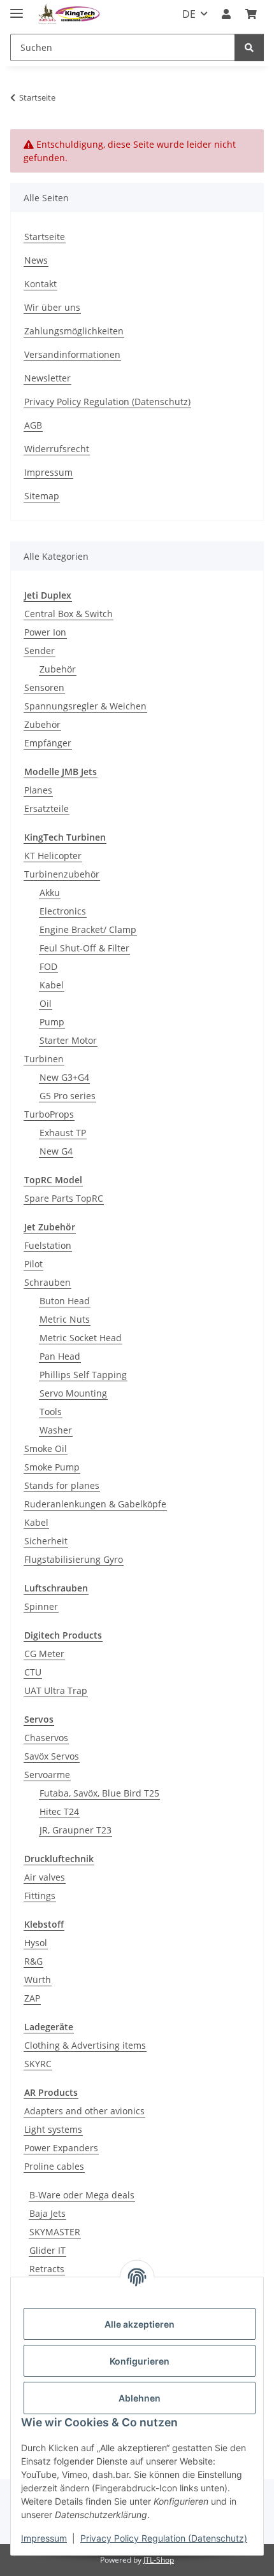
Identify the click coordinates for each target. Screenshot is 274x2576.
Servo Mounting (73, 1393)
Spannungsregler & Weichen (85, 706)
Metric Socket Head (81, 1338)
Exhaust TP (63, 1133)
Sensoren (44, 687)
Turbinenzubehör (62, 874)
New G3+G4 (64, 1077)
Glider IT (47, 2250)
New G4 (56, 1151)
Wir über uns (52, 307)
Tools (51, 1412)
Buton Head (65, 1301)
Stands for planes (62, 1485)
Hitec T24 (59, 1811)
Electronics (63, 911)
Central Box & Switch (68, 614)
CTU (33, 1672)
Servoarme (47, 1775)
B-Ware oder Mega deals (82, 2195)
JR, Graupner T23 (76, 1830)
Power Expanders (61, 2148)
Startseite (45, 237)
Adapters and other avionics (84, 2111)
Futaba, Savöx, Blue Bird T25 (99, 1793)
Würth (38, 1980)
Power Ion (45, 632)
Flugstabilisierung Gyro (74, 1559)
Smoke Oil (46, 1448)
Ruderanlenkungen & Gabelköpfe (95, 1504)
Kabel (52, 985)
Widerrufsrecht (57, 449)
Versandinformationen (72, 354)
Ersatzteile (47, 808)
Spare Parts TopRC (64, 1198)
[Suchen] (249, 47)
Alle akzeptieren (140, 2324)
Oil (46, 1003)
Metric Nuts (65, 1319)
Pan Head (60, 1356)
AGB (33, 425)
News (36, 260)
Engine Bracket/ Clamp (88, 929)
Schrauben (47, 1282)
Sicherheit (46, 1541)
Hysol (36, 1943)
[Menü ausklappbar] (17, 8)
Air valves (45, 1877)
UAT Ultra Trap (56, 1690)
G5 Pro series (68, 1096)
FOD (48, 966)
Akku (50, 893)
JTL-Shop (159, 2560)
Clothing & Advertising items (85, 2045)
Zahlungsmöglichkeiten (74, 331)
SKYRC (38, 2064)
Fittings (40, 1896)
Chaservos (46, 1738)
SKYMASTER (55, 2232)
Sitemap (42, 496)
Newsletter (47, 378)
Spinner (41, 1606)
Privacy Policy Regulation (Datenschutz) (164, 2538)
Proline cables (54, 2166)
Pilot (33, 1264)
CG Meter (44, 1654)
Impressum (44, 2538)
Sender (40, 651)
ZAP (32, 1998)
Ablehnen (140, 2398)
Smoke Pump (52, 1467)
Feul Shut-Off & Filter (84, 948)
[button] (226, 14)
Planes (38, 790)
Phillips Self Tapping (83, 1375)
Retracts (47, 2269)
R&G (33, 1961)
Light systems (53, 2129)
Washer (56, 1430)
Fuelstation (48, 1245)
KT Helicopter (53, 856)
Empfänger (48, 743)
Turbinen (44, 1059)
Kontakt (40, 284)
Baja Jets (47, 2213)
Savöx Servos (52, 1756)
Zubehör (58, 669)
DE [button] (189, 14)
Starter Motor (68, 1040)
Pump (52, 1022)
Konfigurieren (140, 2361)
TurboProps (49, 1114)
